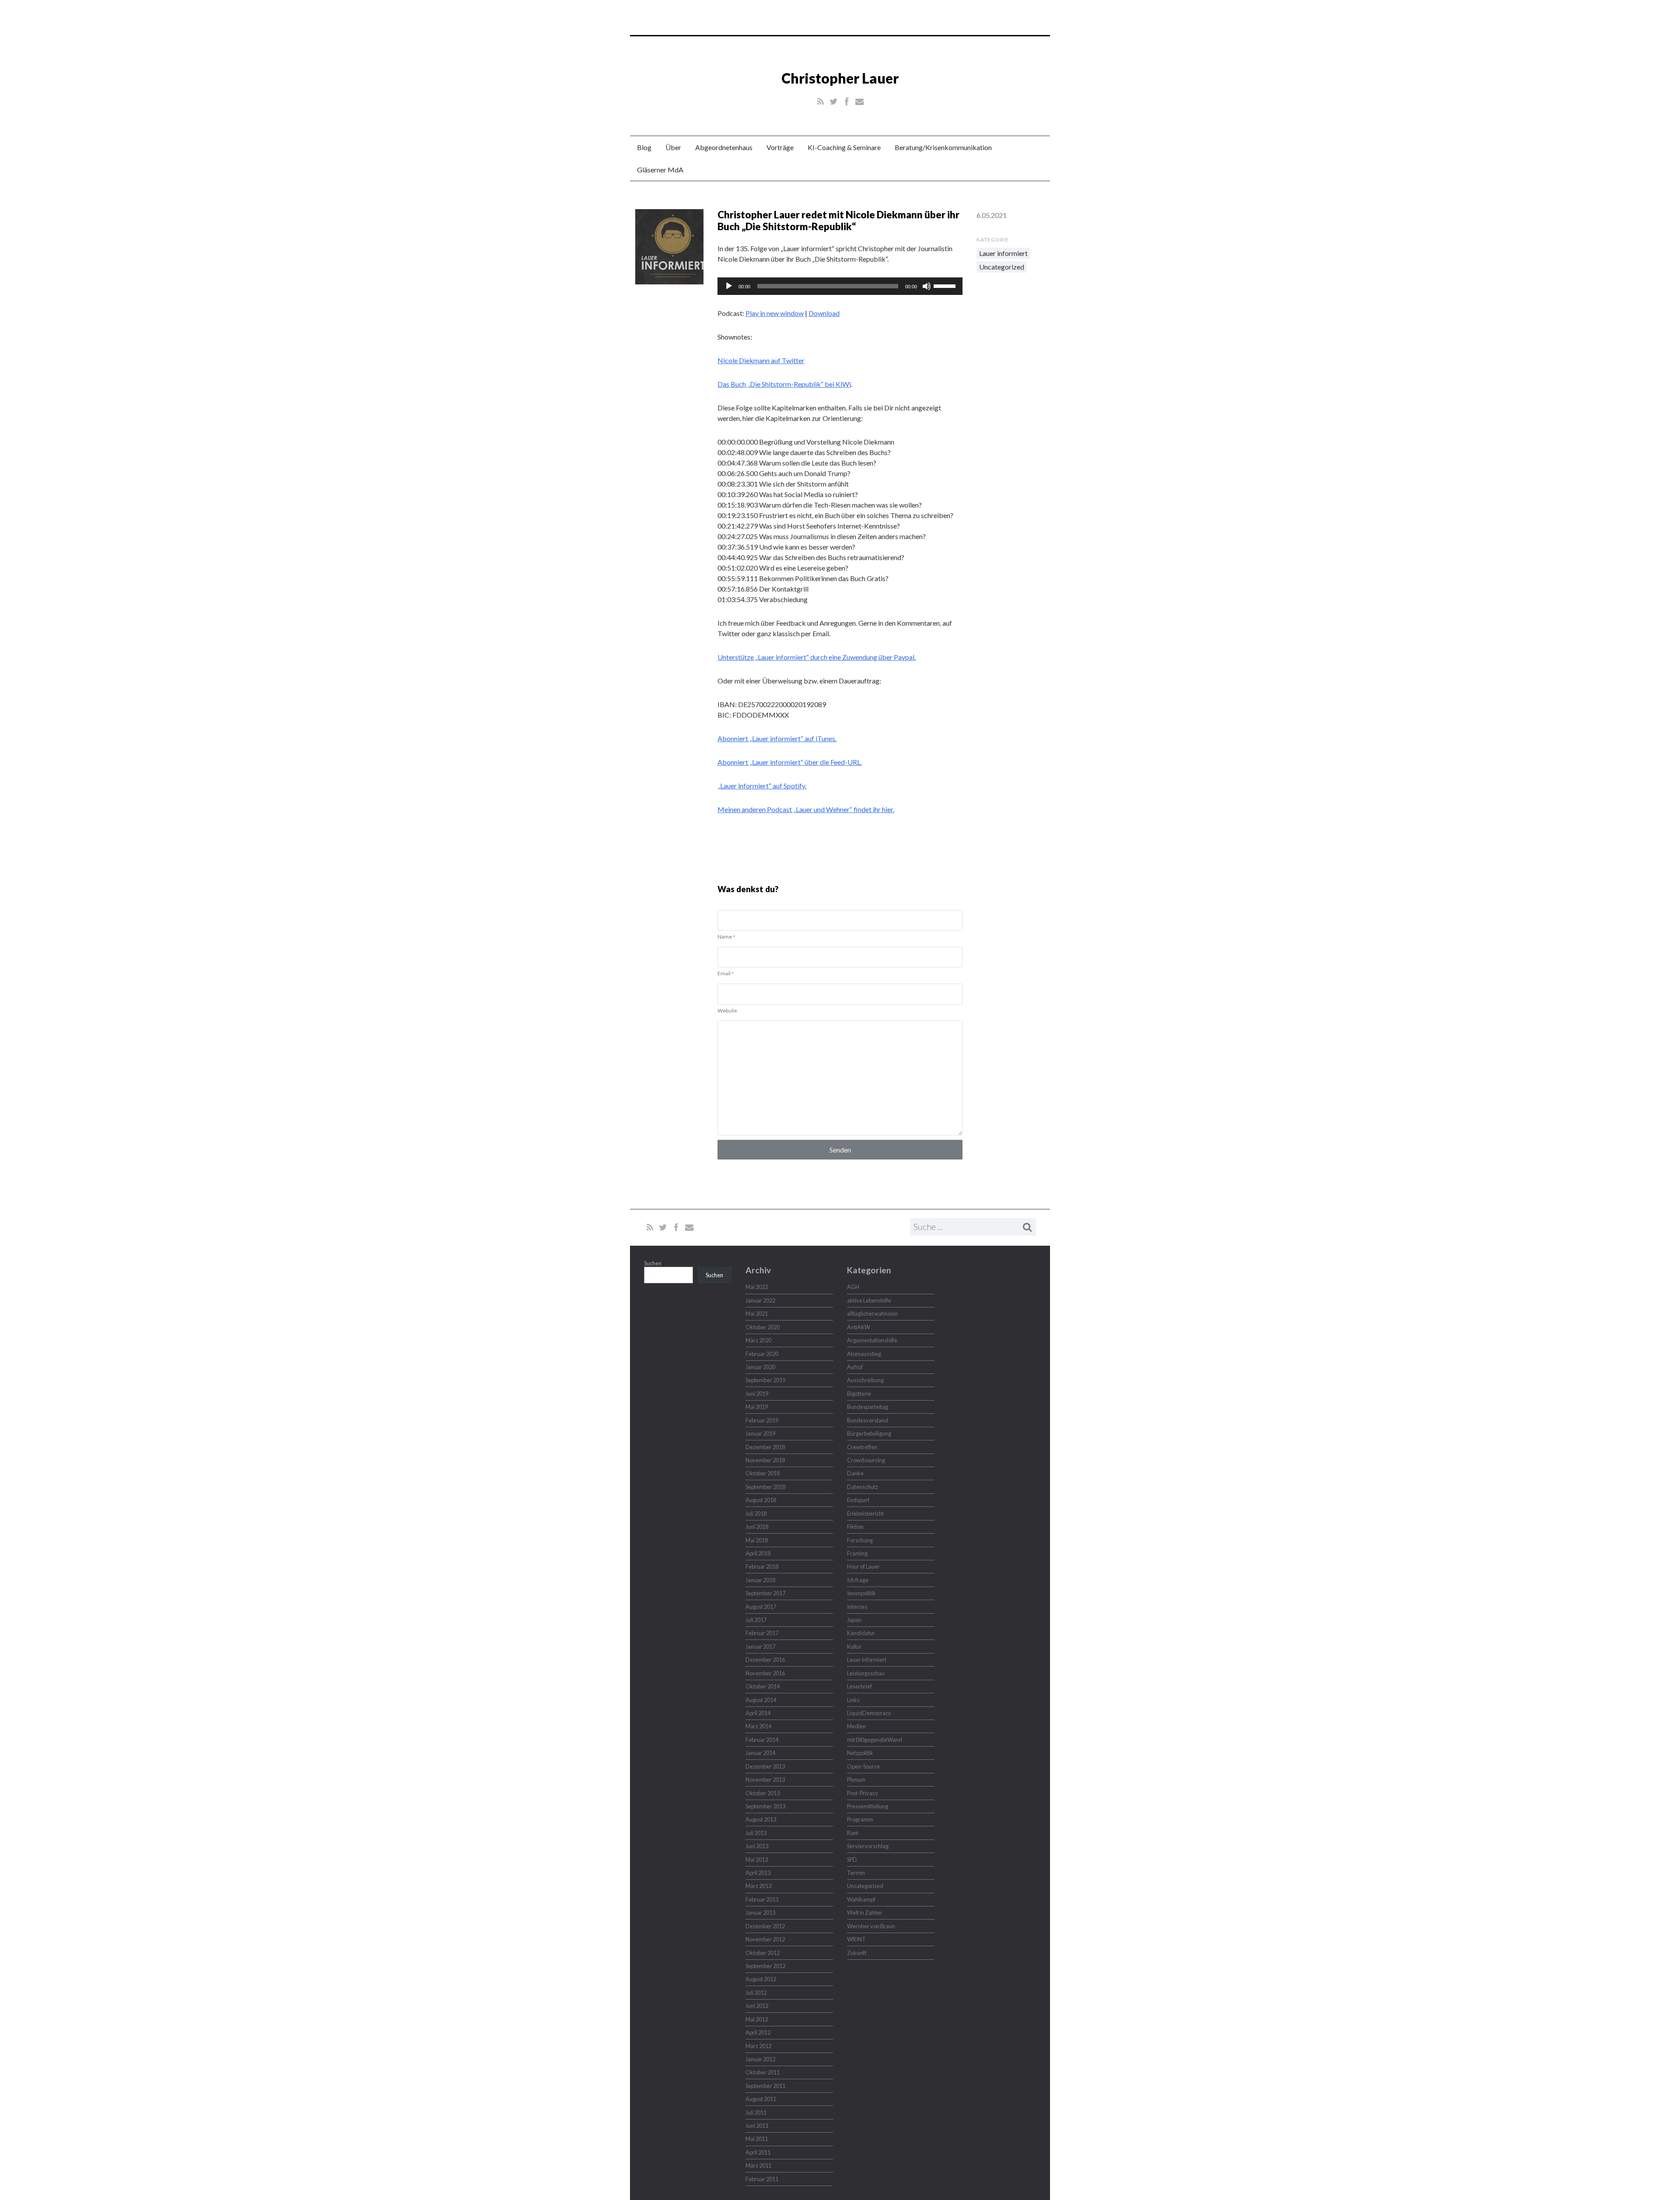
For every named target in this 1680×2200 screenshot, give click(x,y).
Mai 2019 (757, 1407)
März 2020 (758, 1340)
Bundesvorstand (868, 1420)
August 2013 (761, 1819)
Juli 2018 (756, 1513)
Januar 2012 (760, 2059)
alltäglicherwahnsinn (872, 1314)
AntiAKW (859, 1327)
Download (824, 313)
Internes (857, 1607)
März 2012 (758, 2046)
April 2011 (758, 2152)
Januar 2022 (760, 1300)
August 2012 (761, 1979)
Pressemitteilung (868, 1806)
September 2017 (765, 1593)
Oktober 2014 (763, 1686)
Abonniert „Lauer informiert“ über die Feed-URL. (790, 762)
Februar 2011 (762, 2179)
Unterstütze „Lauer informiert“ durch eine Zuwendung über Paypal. (817, 657)
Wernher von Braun (871, 1926)
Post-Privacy (863, 1793)
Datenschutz (863, 1487)
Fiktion (855, 1527)
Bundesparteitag (868, 1407)
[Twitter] (834, 102)
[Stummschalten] (927, 286)
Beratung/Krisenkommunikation (943, 147)
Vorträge (780, 147)
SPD (852, 1860)
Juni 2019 (757, 1394)
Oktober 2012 (763, 1953)
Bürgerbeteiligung (869, 1433)
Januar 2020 (760, 1367)
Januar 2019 (760, 1433)
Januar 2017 (760, 1646)
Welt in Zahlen (864, 1913)
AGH (853, 1287)
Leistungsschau (866, 1673)
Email (726, 973)
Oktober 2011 (763, 2072)
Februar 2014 (762, 1740)
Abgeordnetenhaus (724, 147)
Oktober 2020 (763, 1327)
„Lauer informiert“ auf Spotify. (762, 786)
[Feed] (821, 102)
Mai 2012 (757, 2019)
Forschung (860, 1540)
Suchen (653, 1263)
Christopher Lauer (840, 78)
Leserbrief (859, 1686)
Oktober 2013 (763, 1793)
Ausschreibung (865, 1380)
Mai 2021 (757, 1314)
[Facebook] (847, 102)
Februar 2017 (762, 1633)
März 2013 (758, 1886)
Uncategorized (1002, 267)
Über (673, 147)
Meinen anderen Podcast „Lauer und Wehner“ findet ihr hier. (806, 809)
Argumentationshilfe (872, 1340)
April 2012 (758, 2032)
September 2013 (765, 1806)
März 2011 (758, 2165)
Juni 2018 (757, 1527)
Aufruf (855, 1367)
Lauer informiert (1003, 253)
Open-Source (863, 1766)
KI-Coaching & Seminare (844, 147)
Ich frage (858, 1580)
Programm (860, 1819)
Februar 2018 (762, 1566)
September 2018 (765, 1487)
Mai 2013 (757, 1860)
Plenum (856, 1780)
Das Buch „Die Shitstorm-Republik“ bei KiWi (784, 384)
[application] (840, 286)
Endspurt (858, 1500)
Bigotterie (859, 1394)
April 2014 (758, 1713)
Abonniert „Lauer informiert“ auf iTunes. (777, 738)
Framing (857, 1553)
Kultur (854, 1646)
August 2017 (761, 1607)
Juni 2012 (757, 2006)
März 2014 (758, 1726)
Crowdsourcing (866, 1460)
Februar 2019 (762, 1420)
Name (726, 937)
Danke (855, 1473)
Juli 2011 (756, 2112)
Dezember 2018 (765, 1447)
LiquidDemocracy (869, 1713)
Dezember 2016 (765, 1660)
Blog (644, 147)
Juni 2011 (757, 2126)
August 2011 (761, 2099)
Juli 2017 (756, 1620)
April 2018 (758, 1553)
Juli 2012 (756, 1993)
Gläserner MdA (660, 170)
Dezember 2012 (765, 1926)
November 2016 (765, 1673)
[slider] (946, 285)
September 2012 (765, 1966)
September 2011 (765, 2086)
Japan (854, 1620)
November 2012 (765, 1939)
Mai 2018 (757, 1540)
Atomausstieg (864, 1354)
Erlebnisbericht (865, 1513)
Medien (856, 1726)
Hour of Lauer (863, 1566)
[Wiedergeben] (729, 286)
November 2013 (765, 1780)
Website (727, 1011)
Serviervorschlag (868, 1846)
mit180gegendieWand (875, 1740)
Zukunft (857, 1953)
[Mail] (859, 102)
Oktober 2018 (763, 1473)
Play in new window (775, 313)
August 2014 (761, 1700)
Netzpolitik (860, 1753)
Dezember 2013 (765, 1766)
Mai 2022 (757, 1287)
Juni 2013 (757, 1846)
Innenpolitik (861, 1593)
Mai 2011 (757, 2139)
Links (853, 1700)
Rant (853, 1833)
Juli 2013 (756, 1833)
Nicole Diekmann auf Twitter (761, 360)
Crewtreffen (862, 1447)
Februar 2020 (762, 1354)
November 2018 (765, 1460)
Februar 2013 (762, 1899)
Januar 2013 (760, 1913)
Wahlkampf (861, 1899)
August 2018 (761, 1500)
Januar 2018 (760, 1580)
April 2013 (758, 1873)
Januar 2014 (760, 1753)
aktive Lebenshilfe (869, 1300)
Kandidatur (861, 1633)
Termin (856, 1873)
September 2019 (765, 1380)
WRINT (856, 1939)
